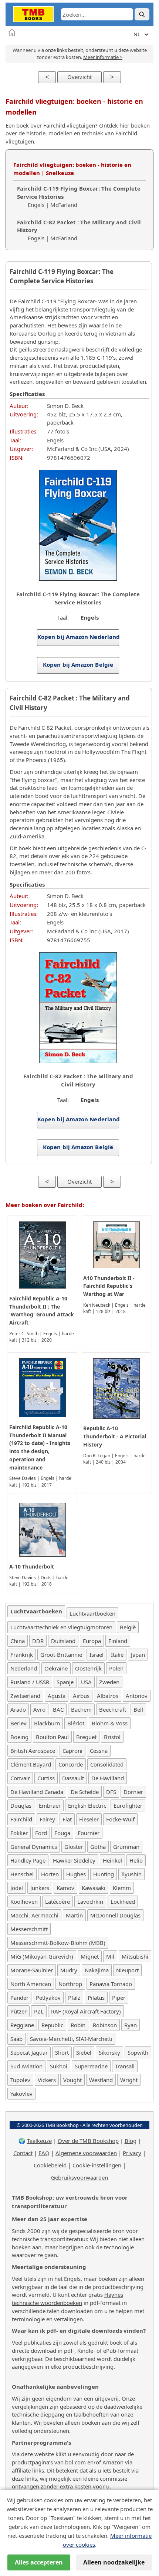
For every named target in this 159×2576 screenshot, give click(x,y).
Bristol (112, 1737)
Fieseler (89, 1819)
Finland (118, 1641)
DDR (38, 1641)
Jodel (17, 1888)
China (18, 1641)
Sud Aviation (26, 2066)
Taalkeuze (39, 2141)
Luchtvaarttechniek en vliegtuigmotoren (61, 1627)
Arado (18, 1709)
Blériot (76, 1723)
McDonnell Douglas (115, 1915)
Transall (125, 2066)
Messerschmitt (29, 1929)
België (128, 1627)
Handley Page (28, 1860)
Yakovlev (21, 2094)
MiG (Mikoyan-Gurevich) (42, 1956)
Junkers (40, 1888)
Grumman (126, 1847)
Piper (119, 1998)
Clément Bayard (31, 1764)
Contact (23, 2153)
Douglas (21, 1805)
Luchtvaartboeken (92, 1613)
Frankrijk (22, 1655)
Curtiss (46, 1778)
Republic (52, 2025)
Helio (136, 1860)
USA (86, 1682)
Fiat (67, 1819)
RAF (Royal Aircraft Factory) (86, 2011)
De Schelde (85, 1792)
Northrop (70, 1984)
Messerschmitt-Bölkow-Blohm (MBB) (58, 1943)
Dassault (73, 1778)
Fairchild (21, 1819)
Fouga (62, 1833)
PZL (39, 2011)
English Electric (87, 1805)
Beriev (18, 1723)
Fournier (89, 1833)
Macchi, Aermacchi (34, 1915)
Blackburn (47, 1723)
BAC (58, 1709)
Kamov (65, 1888)
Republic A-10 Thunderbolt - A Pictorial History (115, 1436)
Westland (101, 2080)
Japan (138, 1655)
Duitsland (63, 1641)
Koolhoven (24, 1902)
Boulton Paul (52, 1737)
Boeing (19, 1737)
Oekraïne (56, 1668)
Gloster (74, 1847)
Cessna (99, 1751)
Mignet (90, 1956)
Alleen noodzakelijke (114, 2562)
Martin (74, 1915)
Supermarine (91, 2066)
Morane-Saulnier (32, 1970)
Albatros (108, 1696)
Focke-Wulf (120, 1819)
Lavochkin (90, 1902)
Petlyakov (48, 1998)
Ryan (131, 2025)
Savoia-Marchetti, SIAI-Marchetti (71, 2039)
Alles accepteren (39, 2562)
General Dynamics (34, 1847)
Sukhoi (59, 2066)
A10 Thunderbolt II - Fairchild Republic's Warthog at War (109, 1286)
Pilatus (96, 1998)
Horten (50, 1874)
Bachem (81, 1709)
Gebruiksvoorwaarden (79, 2177)
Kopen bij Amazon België (78, 664)
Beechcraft (113, 1709)
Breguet (86, 1737)
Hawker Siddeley (74, 1860)
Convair (20, 1778)
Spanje (65, 1682)
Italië (117, 1655)
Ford (41, 1833)
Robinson (105, 2025)
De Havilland (108, 1778)
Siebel (84, 2052)
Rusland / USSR (30, 1682)
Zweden (109, 1682)
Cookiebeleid (50, 2165)
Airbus (81, 1696)
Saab (16, 2039)
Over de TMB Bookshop (88, 2141)
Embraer (50, 1805)
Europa (92, 1641)
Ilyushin (131, 1874)
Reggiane (22, 2025)
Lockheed (123, 1902)
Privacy (132, 2153)
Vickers (47, 2080)
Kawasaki (94, 1888)
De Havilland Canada (37, 1792)
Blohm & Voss (110, 1723)
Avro (39, 1709)
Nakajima (97, 1970)
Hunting (104, 1874)
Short (62, 2052)
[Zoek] (142, 14)
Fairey (47, 1819)
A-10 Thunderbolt (32, 1566)
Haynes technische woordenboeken (67, 2299)
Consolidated (107, 1764)
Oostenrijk (88, 1668)
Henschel (22, 1874)
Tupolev (20, 2080)
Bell (138, 1709)
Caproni (72, 1751)
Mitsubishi (135, 1956)
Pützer (18, 2011)
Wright (129, 2080)
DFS (111, 1792)
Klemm (122, 1888)
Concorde (71, 1764)
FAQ (44, 2153)
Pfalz (74, 1998)
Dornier (133, 1792)
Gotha (98, 1847)
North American (31, 1984)
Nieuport (127, 1970)
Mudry (69, 1970)
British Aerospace (33, 1751)
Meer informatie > (103, 57)
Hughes (76, 1874)
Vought (72, 2080)
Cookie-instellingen (97, 2165)
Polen (116, 1668)
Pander (19, 1998)
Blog (131, 2141)
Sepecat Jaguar (29, 2052)
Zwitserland (25, 1696)
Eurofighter (128, 1805)
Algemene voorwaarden (86, 2153)
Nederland (24, 1668)
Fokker (19, 1833)
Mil (110, 1956)
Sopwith (138, 2052)
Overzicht (79, 77)
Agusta (57, 1696)
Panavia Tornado (111, 1984)
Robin (78, 2025)
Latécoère (57, 1902)
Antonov (137, 1696)
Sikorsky (109, 2052)
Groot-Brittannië (61, 1655)
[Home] (12, 33)
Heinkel (112, 1860)
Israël (97, 1655)
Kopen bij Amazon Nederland (78, 637)
